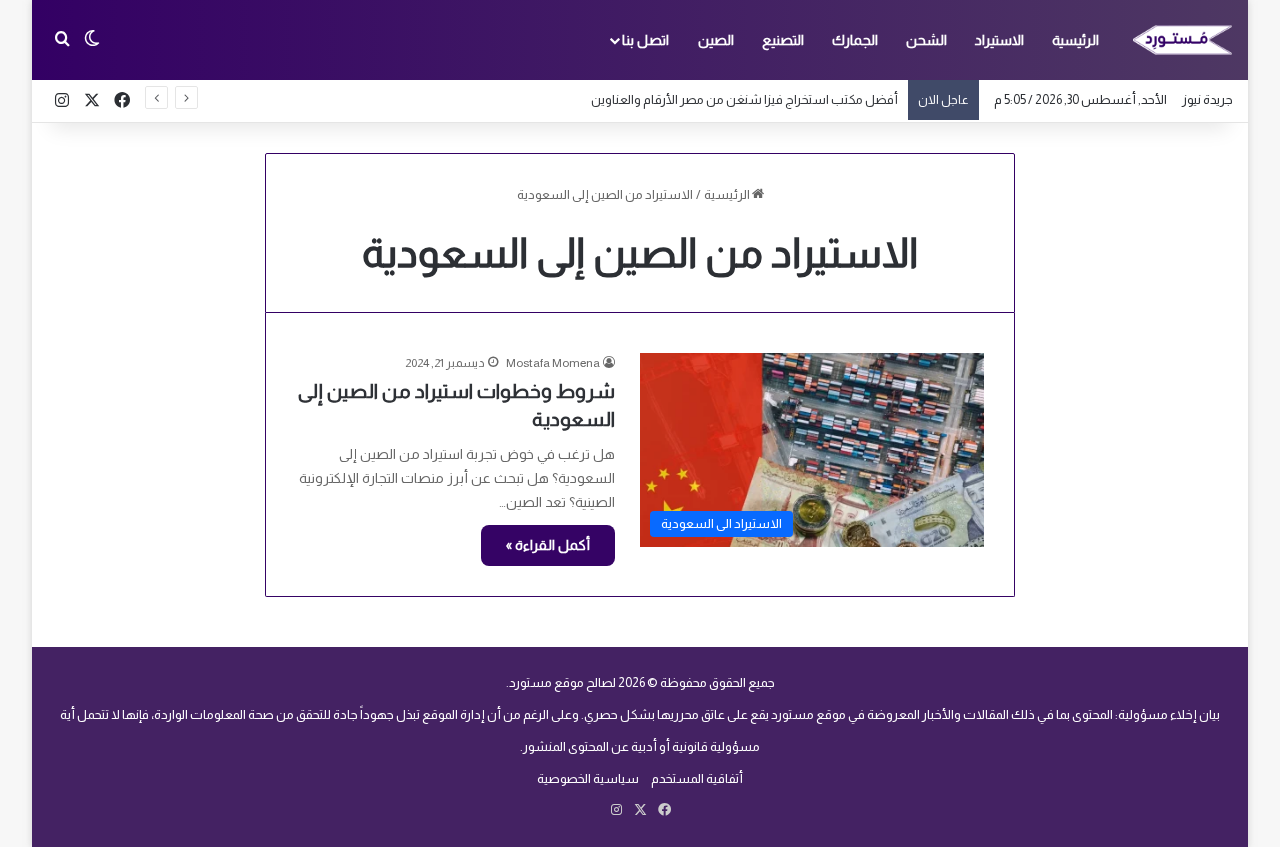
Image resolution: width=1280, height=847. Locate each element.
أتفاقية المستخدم (697, 778)
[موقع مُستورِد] (1183, 40)
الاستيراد (999, 40)
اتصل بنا (645, 40)
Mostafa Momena (553, 363)
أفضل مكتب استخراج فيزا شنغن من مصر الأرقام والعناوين (744, 99)
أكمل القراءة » (548, 545)
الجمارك (855, 40)
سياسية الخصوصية (588, 778)
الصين (716, 40)
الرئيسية (1075, 40)
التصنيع (783, 40)
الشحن (926, 40)
